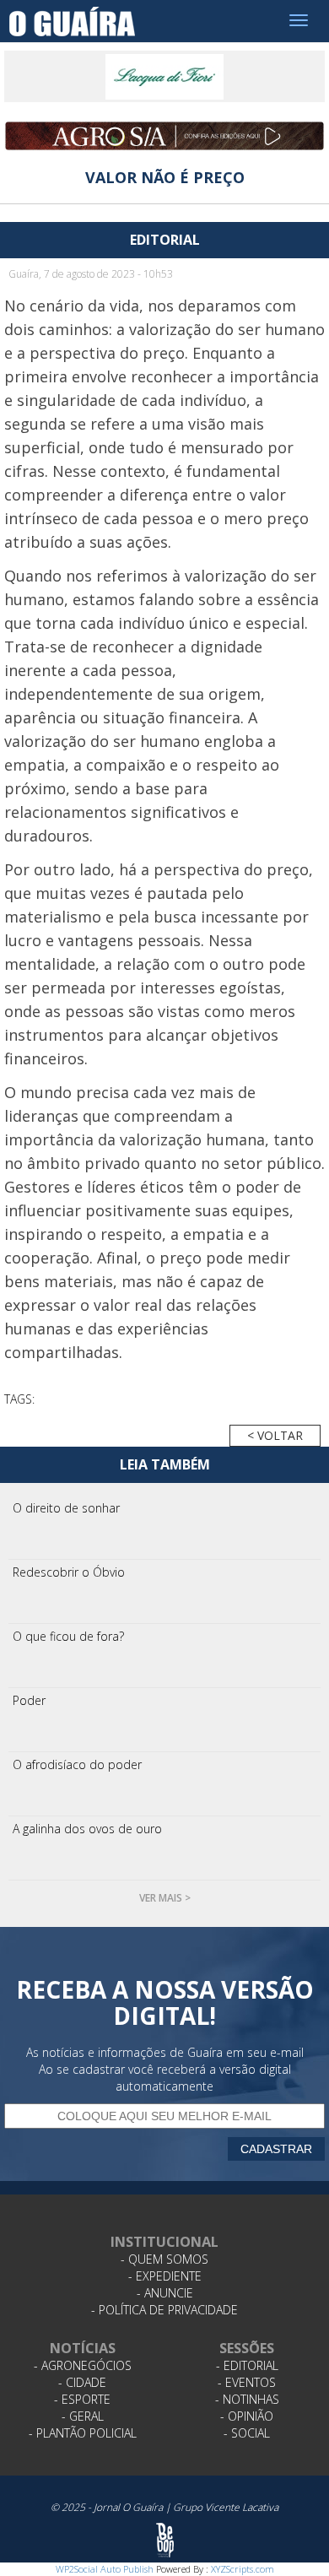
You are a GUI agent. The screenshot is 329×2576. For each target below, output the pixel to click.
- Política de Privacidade (164, 2310)
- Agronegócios (83, 2365)
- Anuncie (165, 2293)
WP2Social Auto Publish (105, 2569)
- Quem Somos (164, 2259)
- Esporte (82, 2399)
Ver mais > (165, 1898)
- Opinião (247, 2416)
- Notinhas (247, 2399)
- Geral (83, 2416)
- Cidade (82, 2382)
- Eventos (247, 2382)
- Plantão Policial (83, 2433)
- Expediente (165, 2276)
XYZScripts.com (243, 2569)
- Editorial (247, 2365)
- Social (247, 2433)
